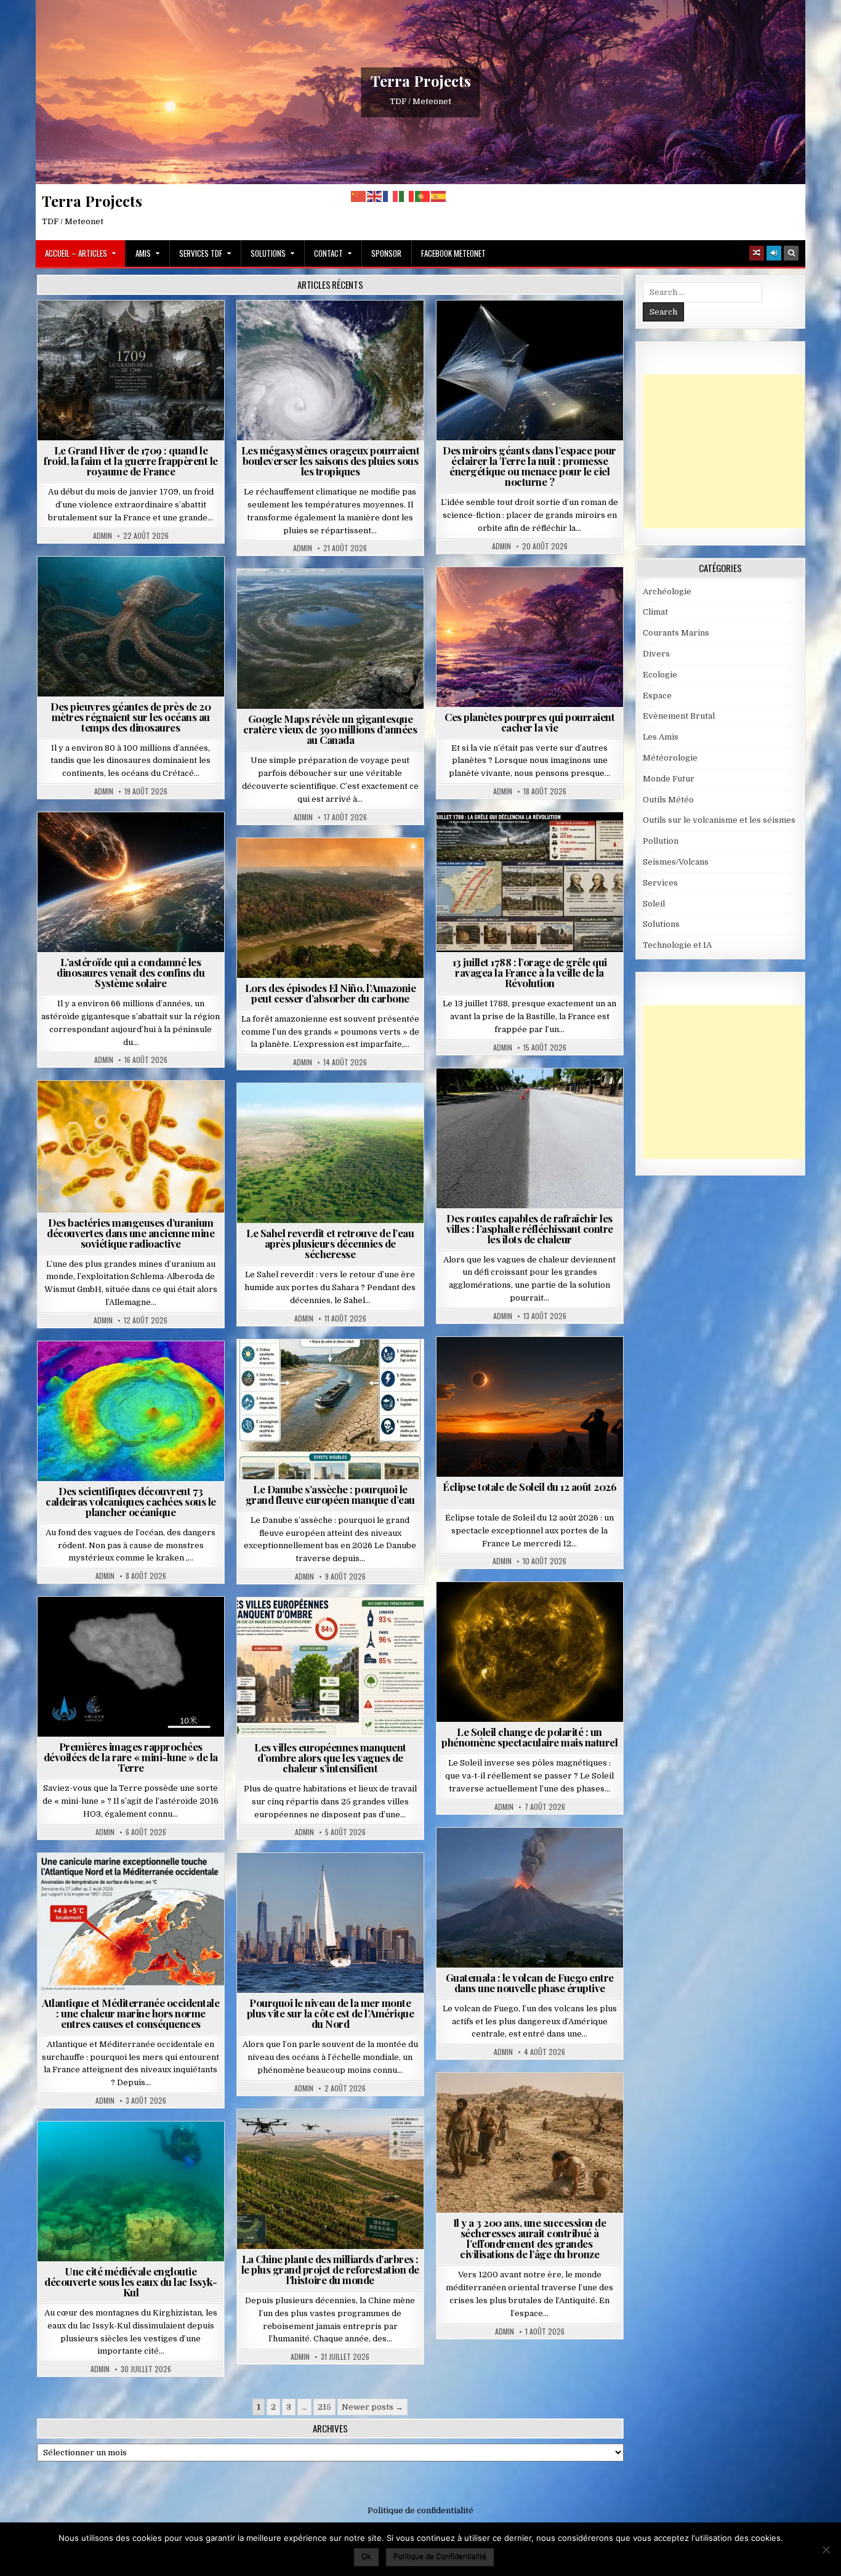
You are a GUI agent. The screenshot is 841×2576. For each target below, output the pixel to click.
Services (660, 883)
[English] (375, 196)
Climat (307, 868)
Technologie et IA (535, 343)
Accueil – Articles (76, 253)
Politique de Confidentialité (440, 2556)
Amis (143, 253)
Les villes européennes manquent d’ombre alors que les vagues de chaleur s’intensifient (330, 1758)
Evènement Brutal (101, 330)
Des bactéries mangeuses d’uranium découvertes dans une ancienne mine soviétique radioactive (131, 1233)
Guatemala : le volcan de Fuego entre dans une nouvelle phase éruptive (530, 1983)
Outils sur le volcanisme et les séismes (719, 820)
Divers (168, 587)
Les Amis (661, 737)
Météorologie (178, 330)
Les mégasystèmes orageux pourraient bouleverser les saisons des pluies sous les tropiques (331, 461)
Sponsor (386, 253)
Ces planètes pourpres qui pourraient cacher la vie (529, 722)
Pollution (526, 330)
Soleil (535, 1612)
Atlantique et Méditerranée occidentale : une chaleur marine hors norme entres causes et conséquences (131, 2013)
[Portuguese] (423, 196)
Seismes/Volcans (136, 1371)
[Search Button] (791, 253)
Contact (328, 253)
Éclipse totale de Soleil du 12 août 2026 (529, 1487)
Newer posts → (372, 2407)
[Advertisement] (735, 451)
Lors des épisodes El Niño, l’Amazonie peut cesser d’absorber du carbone (331, 993)
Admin (103, 536)
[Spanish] (439, 196)
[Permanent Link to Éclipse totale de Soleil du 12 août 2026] (530, 1407)
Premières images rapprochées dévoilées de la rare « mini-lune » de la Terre (131, 1757)
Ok (366, 2556)
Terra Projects (421, 81)
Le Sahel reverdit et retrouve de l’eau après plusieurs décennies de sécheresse (330, 1243)
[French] (391, 196)
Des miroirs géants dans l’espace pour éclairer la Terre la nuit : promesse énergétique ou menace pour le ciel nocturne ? (529, 466)
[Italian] (407, 196)
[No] (826, 2550)
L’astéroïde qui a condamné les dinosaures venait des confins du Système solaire (131, 972)
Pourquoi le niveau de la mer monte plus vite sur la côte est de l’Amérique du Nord (331, 2013)
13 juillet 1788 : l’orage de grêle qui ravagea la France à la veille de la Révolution (530, 972)
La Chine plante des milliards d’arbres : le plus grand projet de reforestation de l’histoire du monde (330, 2269)
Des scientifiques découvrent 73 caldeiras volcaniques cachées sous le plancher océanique (131, 1501)
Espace (476, 330)
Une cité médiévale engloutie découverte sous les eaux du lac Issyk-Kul (131, 2282)
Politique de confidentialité (420, 2510)
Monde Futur (336, 2139)
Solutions (268, 253)
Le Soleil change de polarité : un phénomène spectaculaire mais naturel (529, 1737)
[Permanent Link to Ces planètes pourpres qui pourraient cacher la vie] (530, 637)
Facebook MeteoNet (453, 253)
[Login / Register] (774, 253)
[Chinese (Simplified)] (359, 196)
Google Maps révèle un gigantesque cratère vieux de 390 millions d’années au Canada (330, 729)
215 (324, 2407)
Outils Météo (668, 800)
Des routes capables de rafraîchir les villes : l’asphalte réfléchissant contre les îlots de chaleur (530, 1229)
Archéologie (115, 587)
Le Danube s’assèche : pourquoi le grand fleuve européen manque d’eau (330, 1494)
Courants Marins (336, 1883)
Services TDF (201, 253)
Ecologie (357, 1113)
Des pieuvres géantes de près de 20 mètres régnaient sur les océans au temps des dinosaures (131, 717)
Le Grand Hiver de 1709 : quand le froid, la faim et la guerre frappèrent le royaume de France (131, 461)
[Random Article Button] (757, 253)
